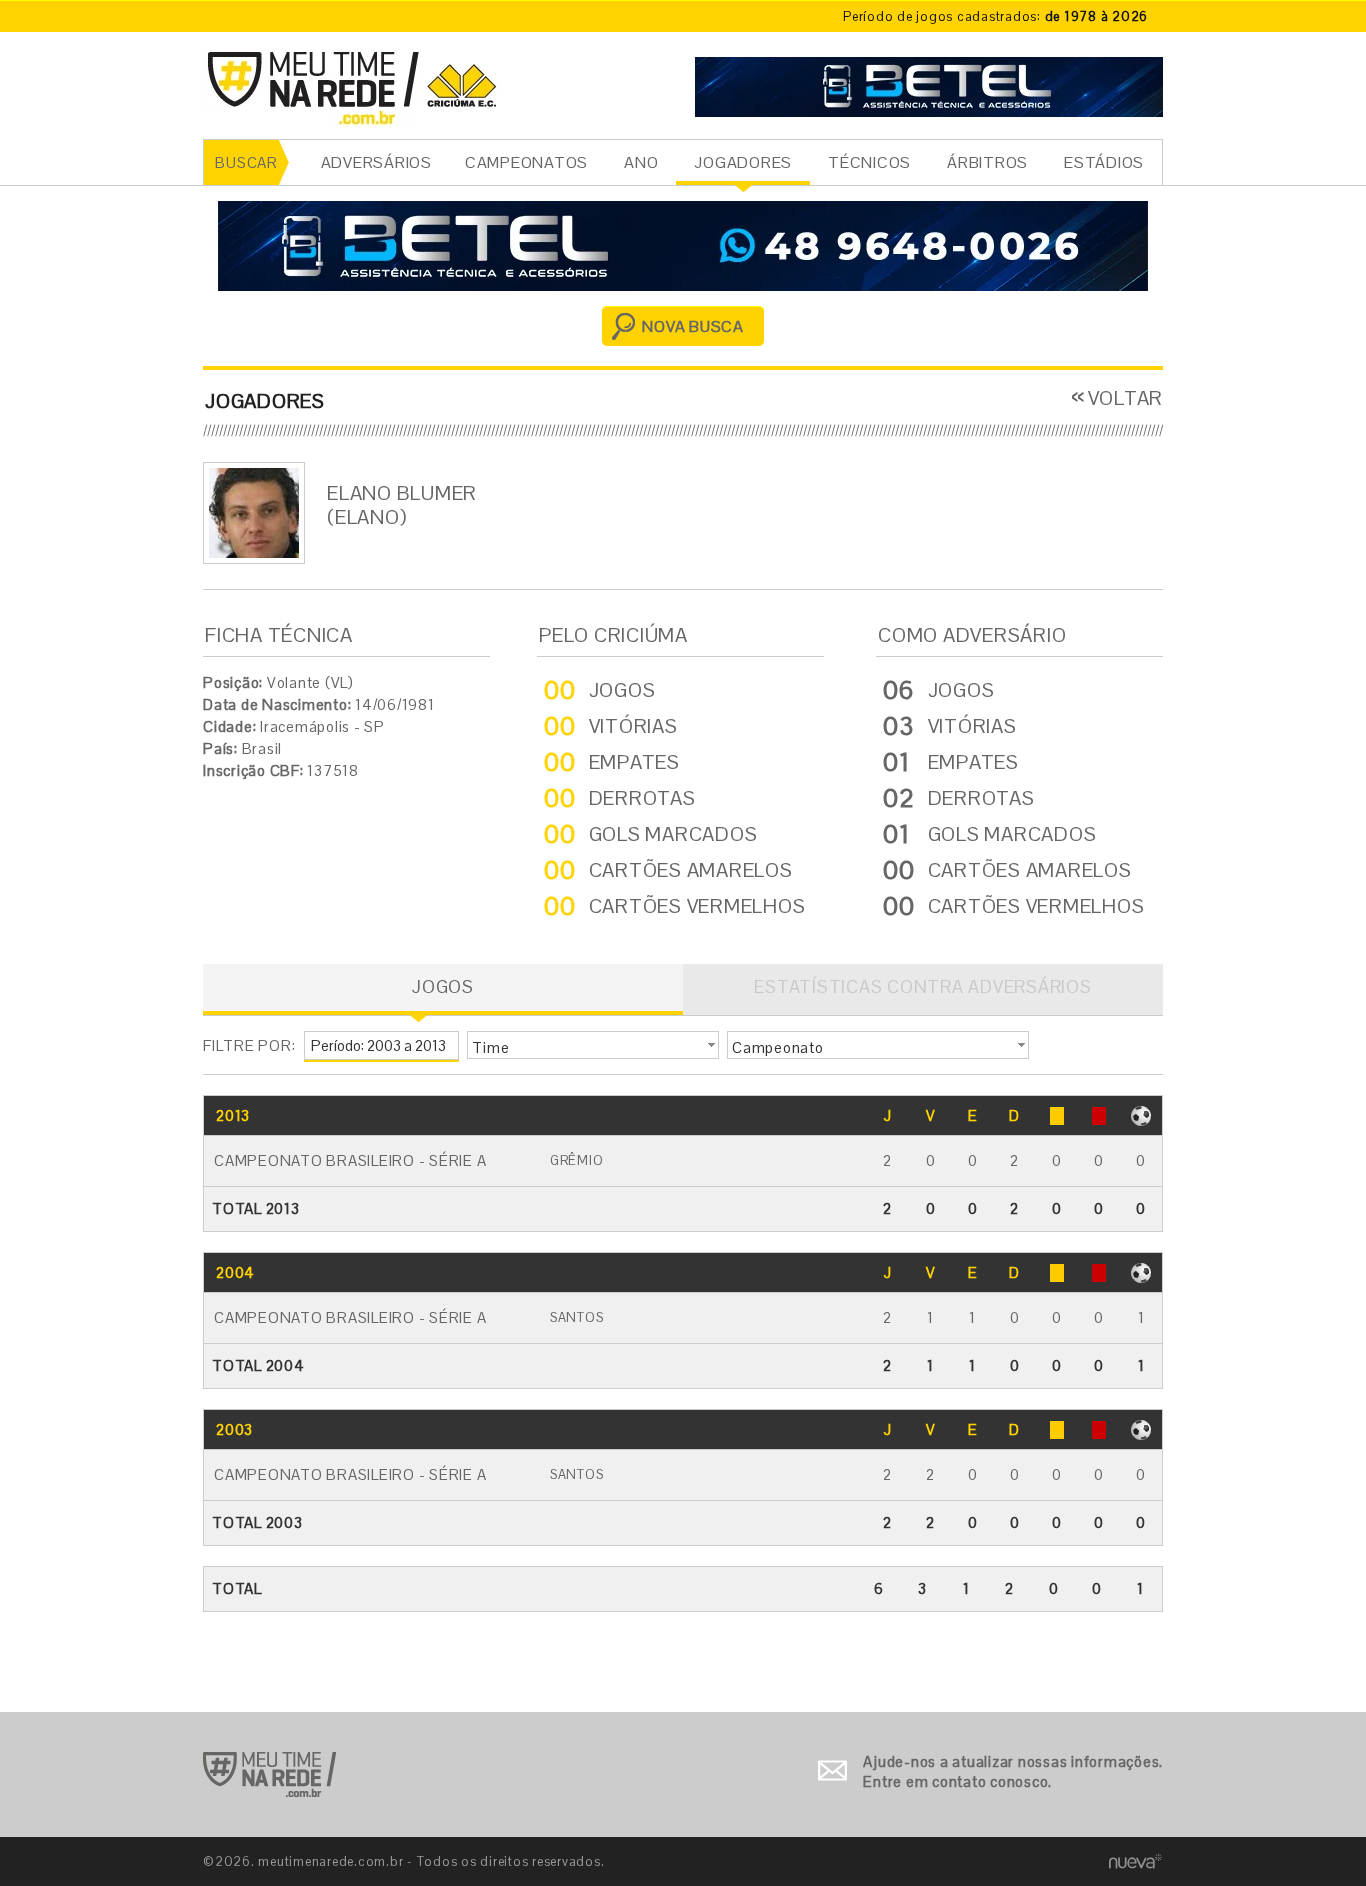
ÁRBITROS (987, 162)
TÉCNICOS (869, 162)
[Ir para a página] (929, 84)
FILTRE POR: (249, 1045)
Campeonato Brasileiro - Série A (350, 1160)
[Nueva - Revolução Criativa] (1135, 1860)
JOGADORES (743, 162)
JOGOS (443, 986)
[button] (593, 1045)
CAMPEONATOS (526, 162)
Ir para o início (269, 1774)
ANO (641, 162)
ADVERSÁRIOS (376, 162)
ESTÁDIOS (1104, 162)
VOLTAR (1125, 398)
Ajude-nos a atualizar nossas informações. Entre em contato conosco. (1013, 1771)
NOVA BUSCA (693, 326)
